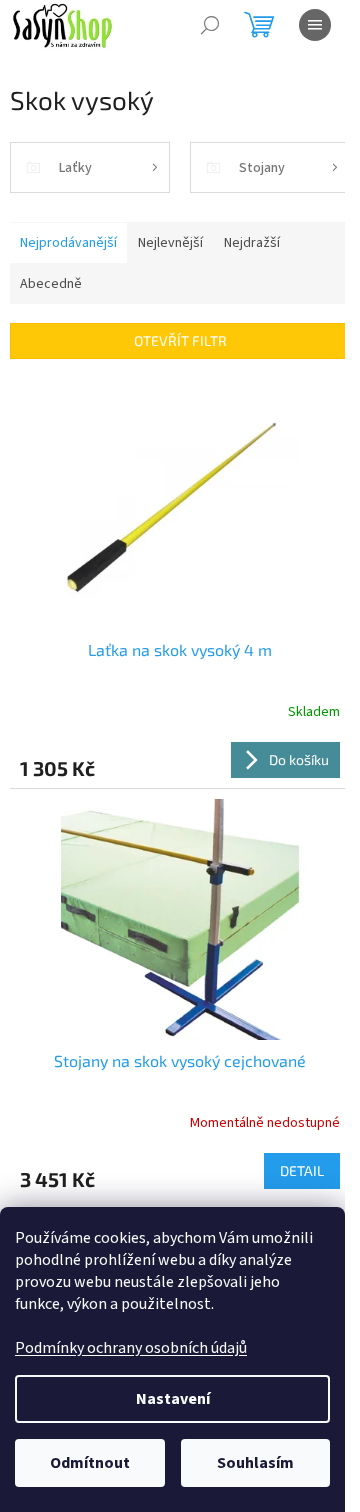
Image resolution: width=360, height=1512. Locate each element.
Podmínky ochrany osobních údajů (131, 1348)
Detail (302, 1170)
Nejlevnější (170, 243)
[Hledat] (210, 25)
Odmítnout (90, 1463)
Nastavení (173, 1399)
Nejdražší (252, 243)
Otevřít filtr (180, 340)
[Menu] (315, 25)
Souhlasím (255, 1463)
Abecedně (51, 284)
